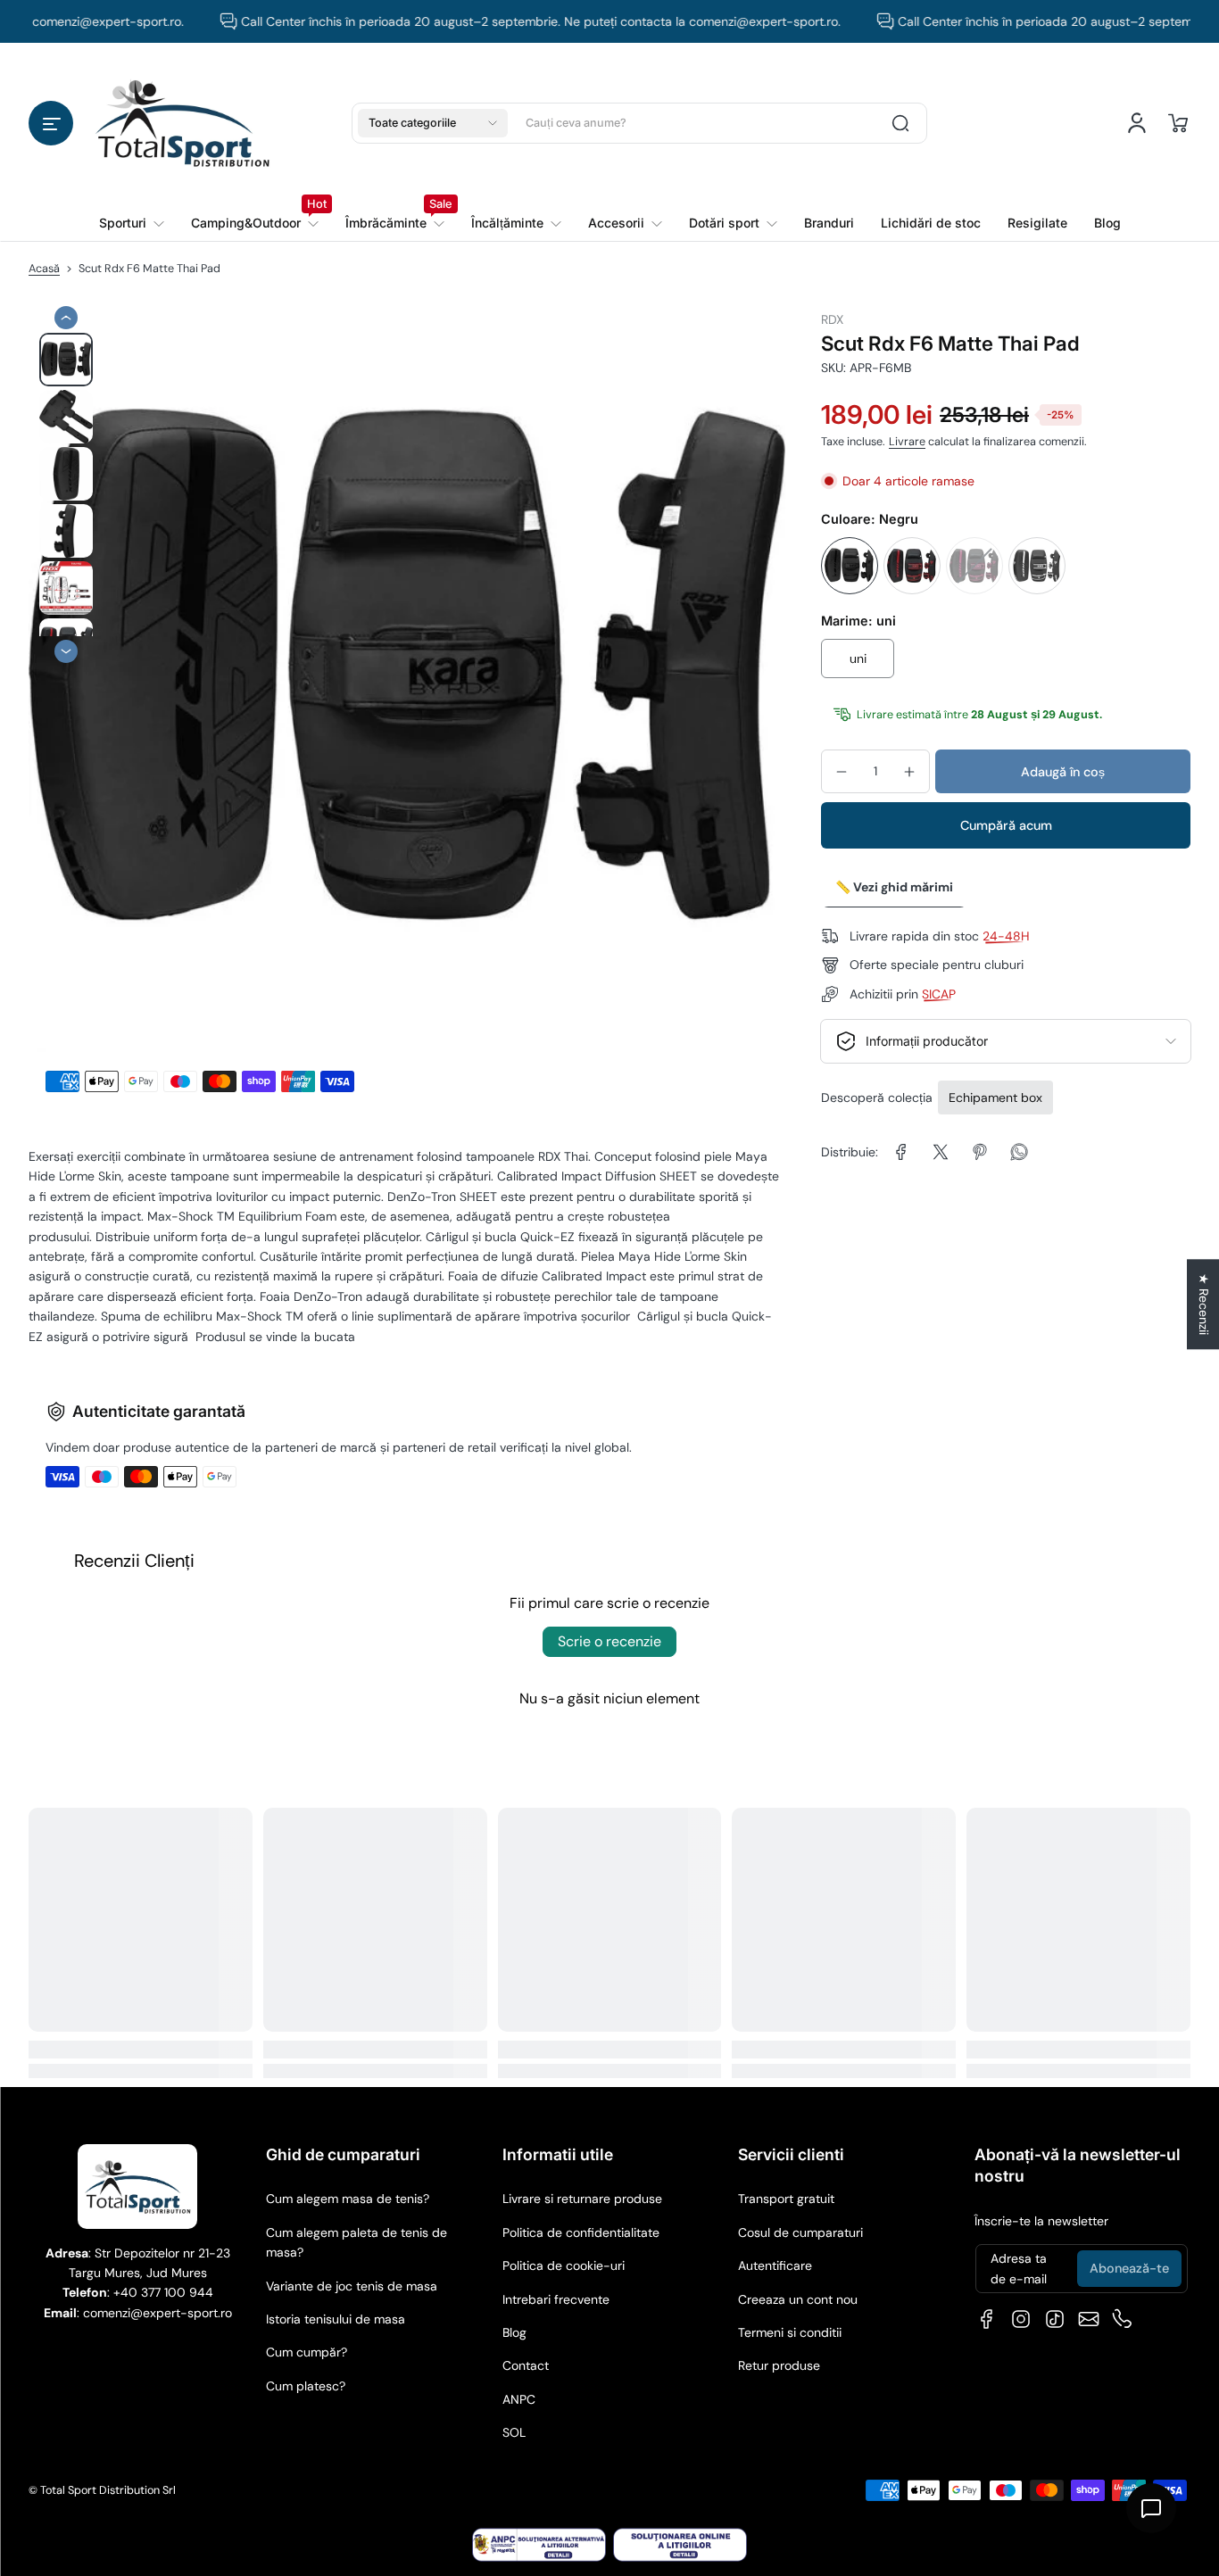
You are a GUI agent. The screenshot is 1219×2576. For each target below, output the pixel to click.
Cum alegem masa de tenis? (348, 2199)
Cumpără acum (1006, 825)
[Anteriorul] (66, 318)
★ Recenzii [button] (1204, 1304)
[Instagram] (1021, 2319)
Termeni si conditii (790, 2332)
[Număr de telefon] (1123, 2319)
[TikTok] (1055, 2319)
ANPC (519, 2399)
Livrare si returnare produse (582, 2199)
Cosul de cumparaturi (800, 2232)
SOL (514, 2432)
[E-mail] (1089, 2319)
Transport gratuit (786, 2199)
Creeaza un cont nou (798, 2299)
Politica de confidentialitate (581, 2232)
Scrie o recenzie (609, 1641)
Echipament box (995, 1097)
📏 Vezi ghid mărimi (894, 887)
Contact (526, 2365)
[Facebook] (987, 2319)
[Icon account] (1137, 123)
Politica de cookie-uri (564, 2265)
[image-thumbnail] (66, 360)
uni (858, 658)
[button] (51, 123)
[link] (255, 223)
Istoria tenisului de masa (336, 2319)
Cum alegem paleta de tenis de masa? (357, 2242)
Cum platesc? (306, 2386)
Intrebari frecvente (556, 2299)
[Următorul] (66, 651)
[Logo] (182, 123)
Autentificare (775, 2265)
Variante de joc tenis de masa (352, 2286)
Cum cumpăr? (307, 2352)
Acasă (44, 269)
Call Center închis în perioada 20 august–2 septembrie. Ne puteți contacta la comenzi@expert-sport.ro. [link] (502, 21)
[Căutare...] (900, 123)
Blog (514, 2332)
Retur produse (779, 2365)
